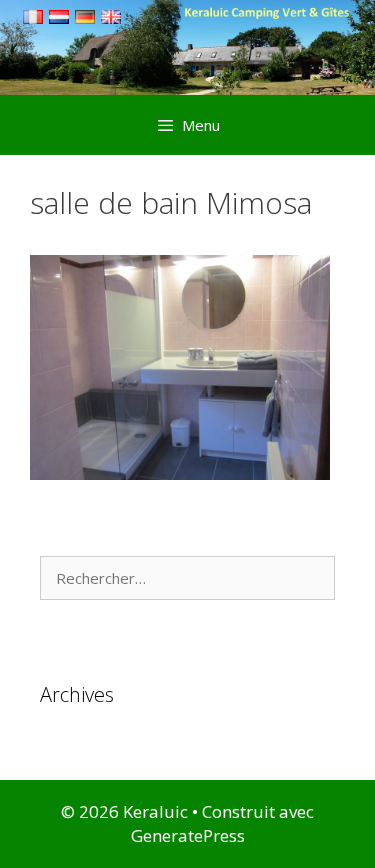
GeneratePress (188, 835)
